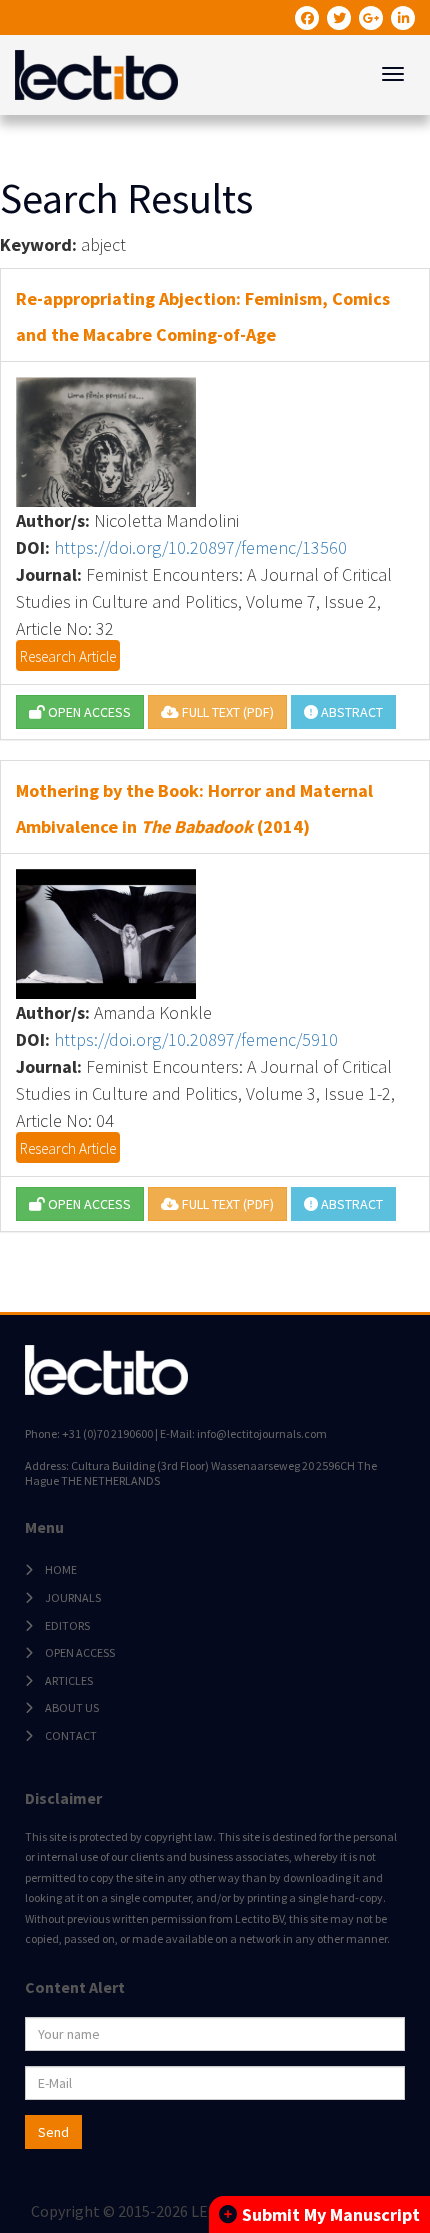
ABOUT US (72, 1707)
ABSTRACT (350, 712)
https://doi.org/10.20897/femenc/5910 (196, 1039)
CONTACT (71, 1735)
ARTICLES (69, 1680)
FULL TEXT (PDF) (226, 712)
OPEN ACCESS (88, 712)
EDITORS (67, 1625)
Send (53, 2132)
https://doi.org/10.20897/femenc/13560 (200, 547)
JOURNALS (73, 1597)
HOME (61, 1569)
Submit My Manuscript (331, 2214)
